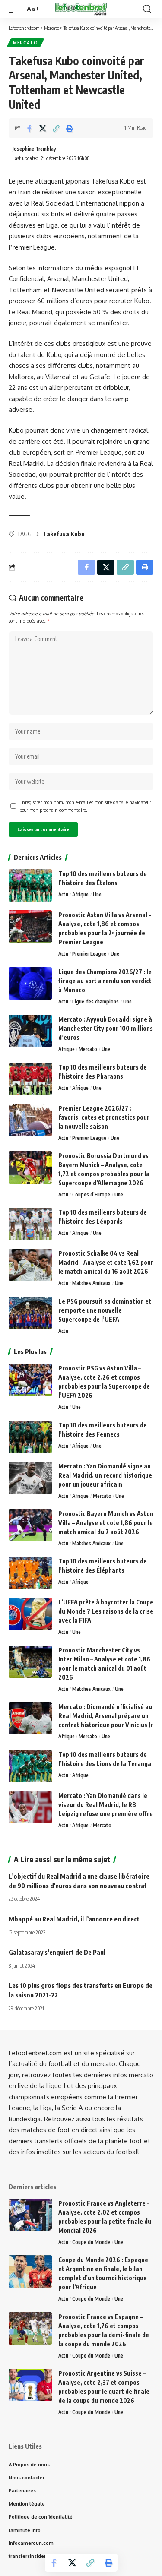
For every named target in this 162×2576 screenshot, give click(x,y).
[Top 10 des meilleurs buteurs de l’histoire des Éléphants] (30, 1573)
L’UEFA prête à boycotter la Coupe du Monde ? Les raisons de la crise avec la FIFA (106, 1611)
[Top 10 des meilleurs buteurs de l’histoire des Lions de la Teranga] (30, 1766)
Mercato (25, 43)
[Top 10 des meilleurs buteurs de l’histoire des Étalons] (30, 885)
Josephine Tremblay (34, 149)
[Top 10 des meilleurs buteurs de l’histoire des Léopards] (30, 1224)
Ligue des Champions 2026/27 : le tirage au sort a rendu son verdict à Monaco (105, 981)
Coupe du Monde (91, 2242)
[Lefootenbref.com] (81, 9)
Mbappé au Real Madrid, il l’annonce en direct (74, 1919)
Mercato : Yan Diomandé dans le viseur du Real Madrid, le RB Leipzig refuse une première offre (106, 1805)
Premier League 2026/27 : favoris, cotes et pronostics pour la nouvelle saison (104, 1117)
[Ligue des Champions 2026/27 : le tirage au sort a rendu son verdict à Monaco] (30, 983)
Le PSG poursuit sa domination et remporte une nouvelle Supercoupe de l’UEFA (105, 1310)
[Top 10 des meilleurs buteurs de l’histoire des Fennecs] (30, 1437)
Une (97, 894)
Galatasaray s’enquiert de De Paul (57, 1952)
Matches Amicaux (91, 1283)
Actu (63, 894)
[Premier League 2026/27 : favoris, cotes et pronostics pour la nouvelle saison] (30, 1120)
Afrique (80, 894)
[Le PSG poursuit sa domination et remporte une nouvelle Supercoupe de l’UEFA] (30, 1313)
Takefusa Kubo (64, 534)
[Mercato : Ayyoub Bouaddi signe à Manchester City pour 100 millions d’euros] (30, 1031)
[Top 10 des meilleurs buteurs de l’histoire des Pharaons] (30, 1079)
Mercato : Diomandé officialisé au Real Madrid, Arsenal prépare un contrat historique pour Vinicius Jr (106, 1716)
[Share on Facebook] (29, 128)
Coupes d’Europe (91, 1195)
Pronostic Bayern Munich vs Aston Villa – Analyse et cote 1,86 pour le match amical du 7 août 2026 (106, 1523)
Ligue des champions (95, 1002)
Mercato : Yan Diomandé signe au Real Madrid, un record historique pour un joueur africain (105, 1475)
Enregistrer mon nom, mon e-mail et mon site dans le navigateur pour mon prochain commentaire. (85, 806)
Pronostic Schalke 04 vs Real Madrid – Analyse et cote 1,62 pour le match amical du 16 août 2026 (106, 1262)
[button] (16, 9)
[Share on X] (43, 128)
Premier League (89, 954)
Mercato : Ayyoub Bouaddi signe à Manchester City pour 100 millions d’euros (106, 1028)
